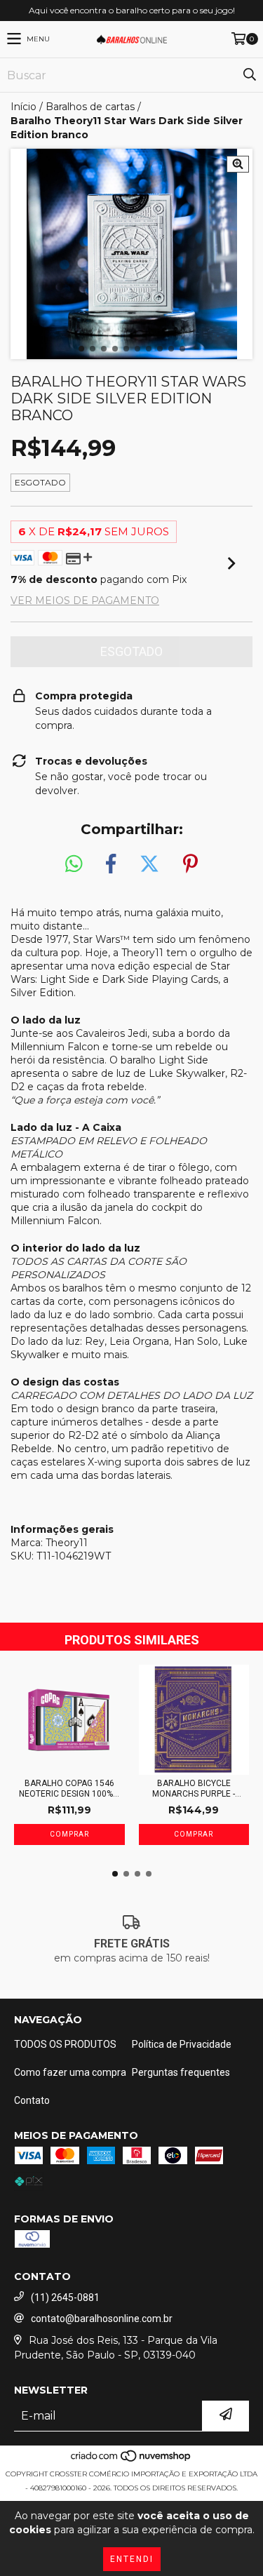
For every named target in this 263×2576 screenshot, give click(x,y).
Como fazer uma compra (70, 2072)
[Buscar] (249, 75)
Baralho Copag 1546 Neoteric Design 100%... (69, 1789)
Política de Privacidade (182, 2044)
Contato (32, 2100)
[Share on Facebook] (111, 864)
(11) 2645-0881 (65, 2297)
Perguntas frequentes (181, 2072)
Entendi (132, 2559)
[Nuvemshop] (131, 2460)
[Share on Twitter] (149, 864)
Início (23, 107)
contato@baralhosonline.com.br (102, 2319)
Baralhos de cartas (90, 107)
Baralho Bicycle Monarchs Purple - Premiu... (194, 1789)
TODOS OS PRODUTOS (65, 2044)
